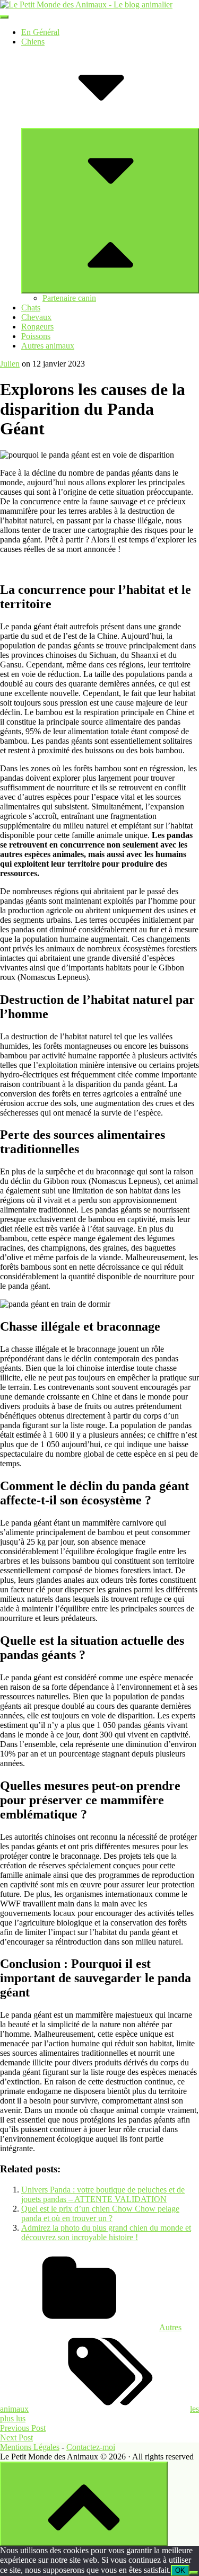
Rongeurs (37, 327)
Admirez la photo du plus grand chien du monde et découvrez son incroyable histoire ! (106, 2232)
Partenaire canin (69, 298)
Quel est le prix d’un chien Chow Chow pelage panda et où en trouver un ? (100, 2213)
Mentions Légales (30, 2447)
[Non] (194, 2573)
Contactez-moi (91, 2447)
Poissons (36, 336)
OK (180, 2570)
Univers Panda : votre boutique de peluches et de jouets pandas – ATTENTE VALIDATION (103, 2194)
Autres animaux (48, 346)
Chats (31, 307)
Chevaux (36, 317)
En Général (40, 32)
